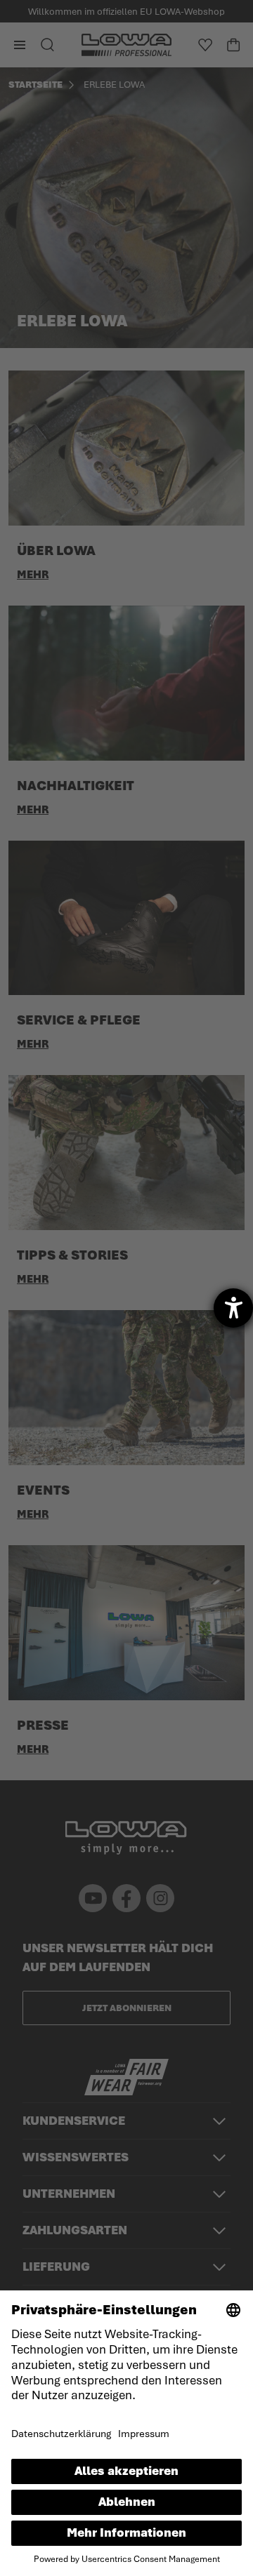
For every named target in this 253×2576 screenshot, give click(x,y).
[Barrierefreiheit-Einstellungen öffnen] (233, 1308)
